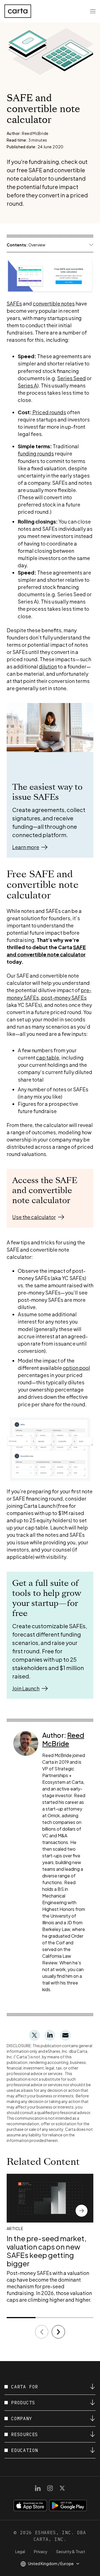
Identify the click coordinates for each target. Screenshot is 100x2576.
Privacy (41, 2551)
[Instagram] (50, 2488)
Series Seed (72, 378)
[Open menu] (93, 11)
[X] (62, 2488)
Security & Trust (71, 2551)
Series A (27, 385)
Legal (20, 2551)
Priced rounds (49, 412)
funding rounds (36, 453)
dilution (48, 666)
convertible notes (54, 303)
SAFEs (14, 303)
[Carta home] (18, 11)
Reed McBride (63, 1739)
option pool (76, 1368)
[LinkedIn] (38, 2488)
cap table (48, 1057)
